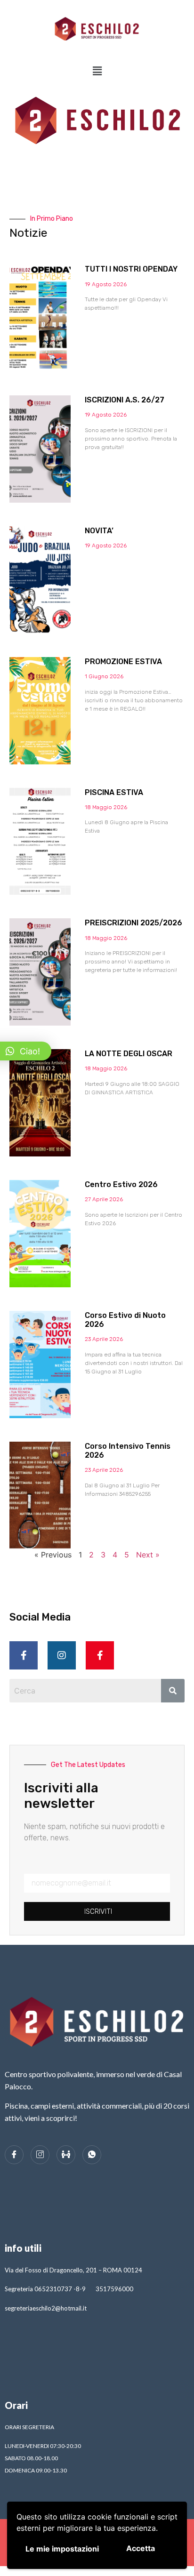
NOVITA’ (99, 531)
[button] (97, 71)
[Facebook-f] (24, 1655)
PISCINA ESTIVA (114, 792)
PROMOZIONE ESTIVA (123, 662)
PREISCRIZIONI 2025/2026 (133, 923)
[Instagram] (62, 1655)
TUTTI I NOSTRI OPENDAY (131, 269)
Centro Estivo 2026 (121, 1184)
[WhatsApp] (92, 2155)
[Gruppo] (66, 2155)
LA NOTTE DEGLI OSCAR (129, 1054)
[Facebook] (14, 2155)
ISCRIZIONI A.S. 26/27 (125, 400)
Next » (148, 1555)
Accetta (141, 2548)
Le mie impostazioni (62, 2549)
